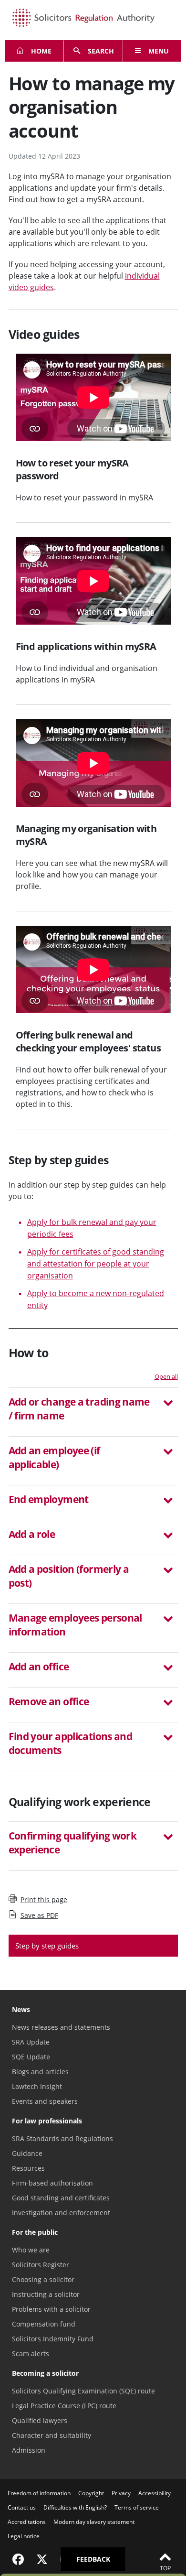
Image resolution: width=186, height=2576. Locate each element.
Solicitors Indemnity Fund (53, 2339)
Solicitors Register (41, 2265)
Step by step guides (47, 1946)
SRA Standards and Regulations (62, 2138)
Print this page (44, 1900)
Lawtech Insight (37, 2086)
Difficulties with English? (75, 2507)
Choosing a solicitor (43, 2279)
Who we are (31, 2250)
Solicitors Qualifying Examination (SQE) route (83, 2391)
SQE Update (31, 2057)
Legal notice (24, 2536)
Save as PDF (39, 1915)
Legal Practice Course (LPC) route (64, 2406)
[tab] (93, 1412)
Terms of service (137, 2507)
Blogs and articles (40, 2072)
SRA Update (31, 2042)
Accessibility (155, 2493)
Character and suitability (52, 2435)
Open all (166, 1376)
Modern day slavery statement (94, 2522)
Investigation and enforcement (61, 2213)
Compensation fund (44, 2324)
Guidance (27, 2153)
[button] (93, 1410)
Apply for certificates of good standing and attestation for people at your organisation (96, 1264)
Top (165, 2568)
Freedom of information (39, 2493)
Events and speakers (45, 2101)
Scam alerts (31, 2354)
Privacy (121, 2493)
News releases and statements (61, 2027)
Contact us (22, 2507)
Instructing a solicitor (46, 2294)
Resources (28, 2168)
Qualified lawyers (40, 2420)
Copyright (91, 2493)
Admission (29, 2450)
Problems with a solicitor (51, 2309)
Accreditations (27, 2522)
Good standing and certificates (61, 2198)
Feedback (93, 2559)
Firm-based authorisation (52, 2183)
